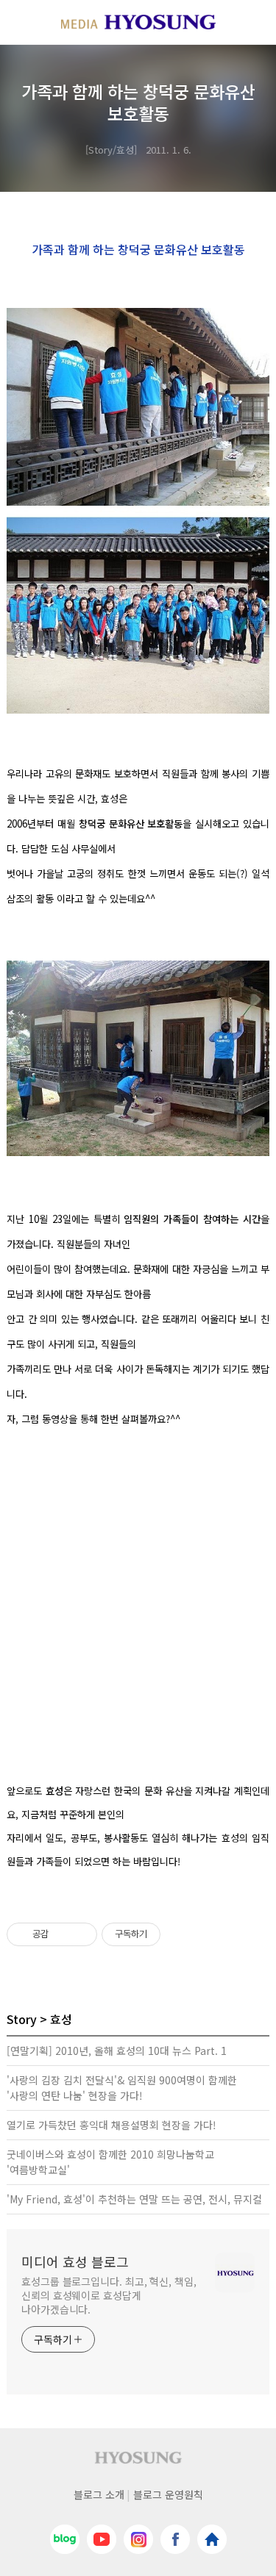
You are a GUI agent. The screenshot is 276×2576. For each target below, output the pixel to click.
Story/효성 (111, 150)
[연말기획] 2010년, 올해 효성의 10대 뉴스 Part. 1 (117, 2051)
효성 (61, 2019)
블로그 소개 (99, 2494)
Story (22, 2019)
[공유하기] (62, 1934)
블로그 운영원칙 (168, 2494)
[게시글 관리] (81, 1934)
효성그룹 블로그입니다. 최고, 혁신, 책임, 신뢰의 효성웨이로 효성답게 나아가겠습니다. (109, 2295)
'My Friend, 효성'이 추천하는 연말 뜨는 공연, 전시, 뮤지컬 (134, 2199)
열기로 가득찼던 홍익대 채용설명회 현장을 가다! (112, 2125)
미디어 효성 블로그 (75, 2261)
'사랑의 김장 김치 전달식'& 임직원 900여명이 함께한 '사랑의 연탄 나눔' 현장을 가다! (122, 2088)
